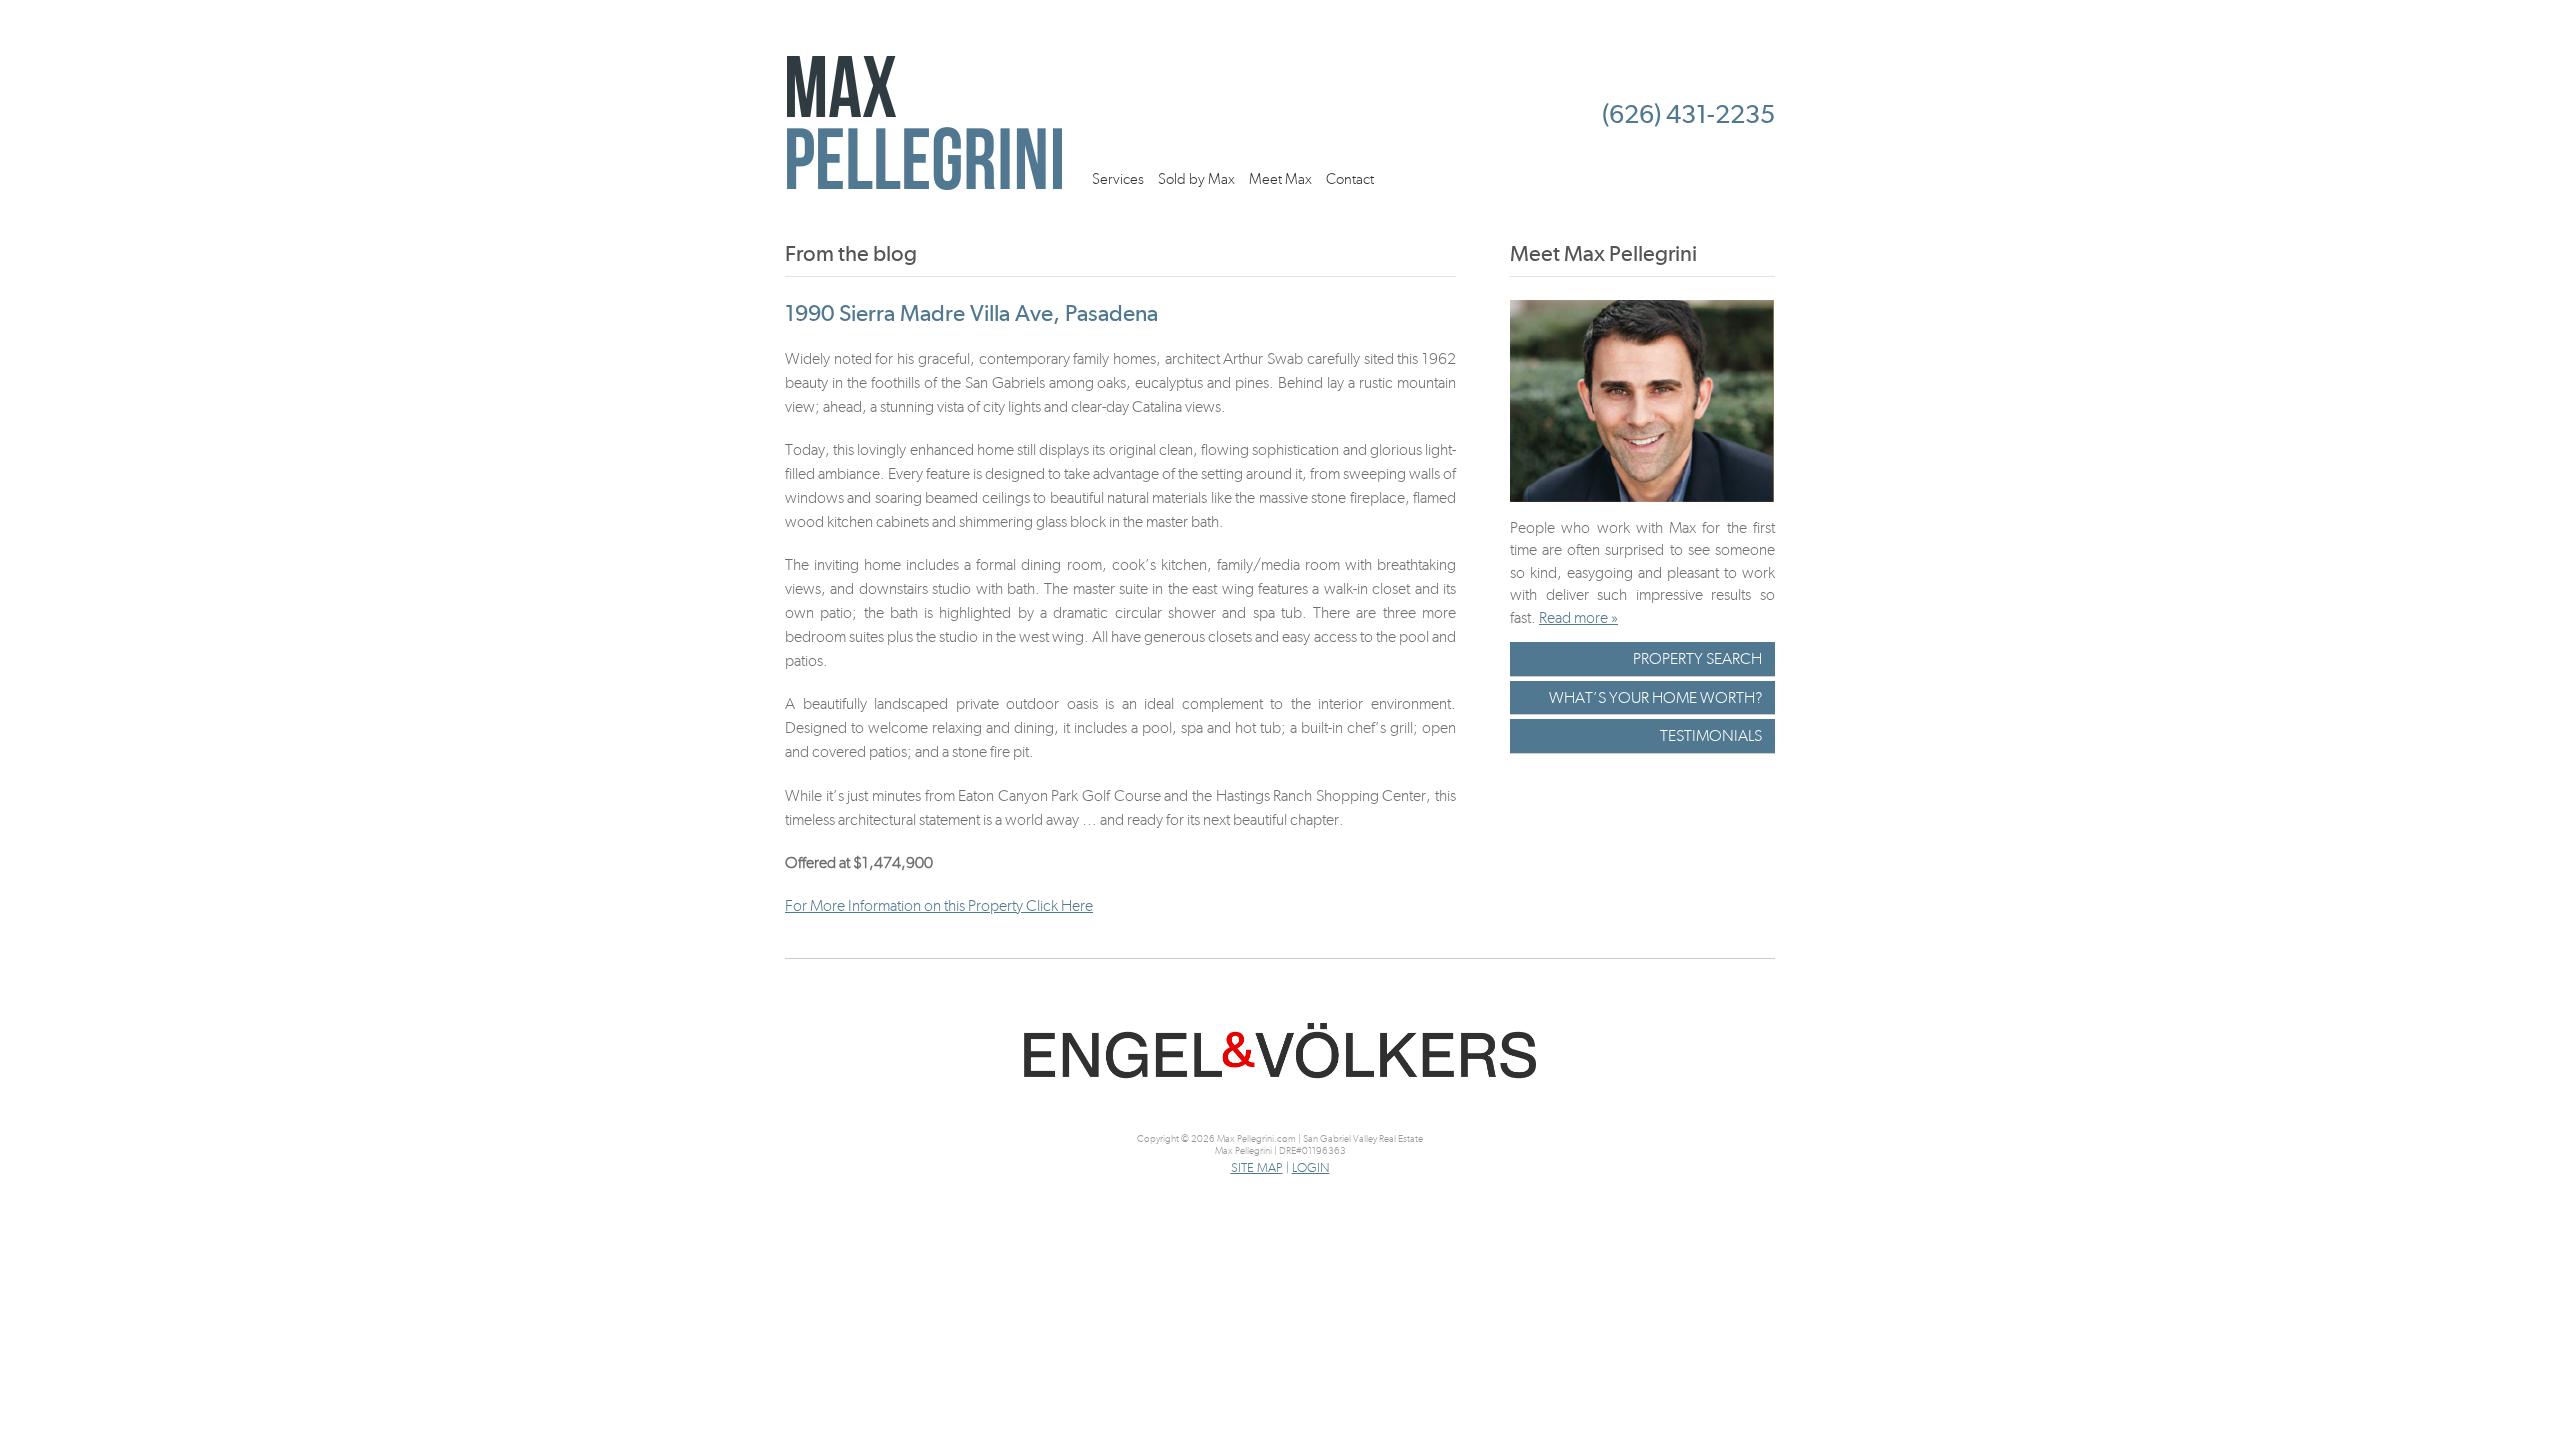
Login (1311, 1167)
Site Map (1257, 1167)
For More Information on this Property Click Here (939, 905)
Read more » (1578, 617)
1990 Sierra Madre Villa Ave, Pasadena (971, 313)
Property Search (1697, 658)
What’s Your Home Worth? (1655, 697)
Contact (1350, 179)
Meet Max (1280, 179)
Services (1118, 179)
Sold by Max (1196, 179)
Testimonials (1711, 735)
